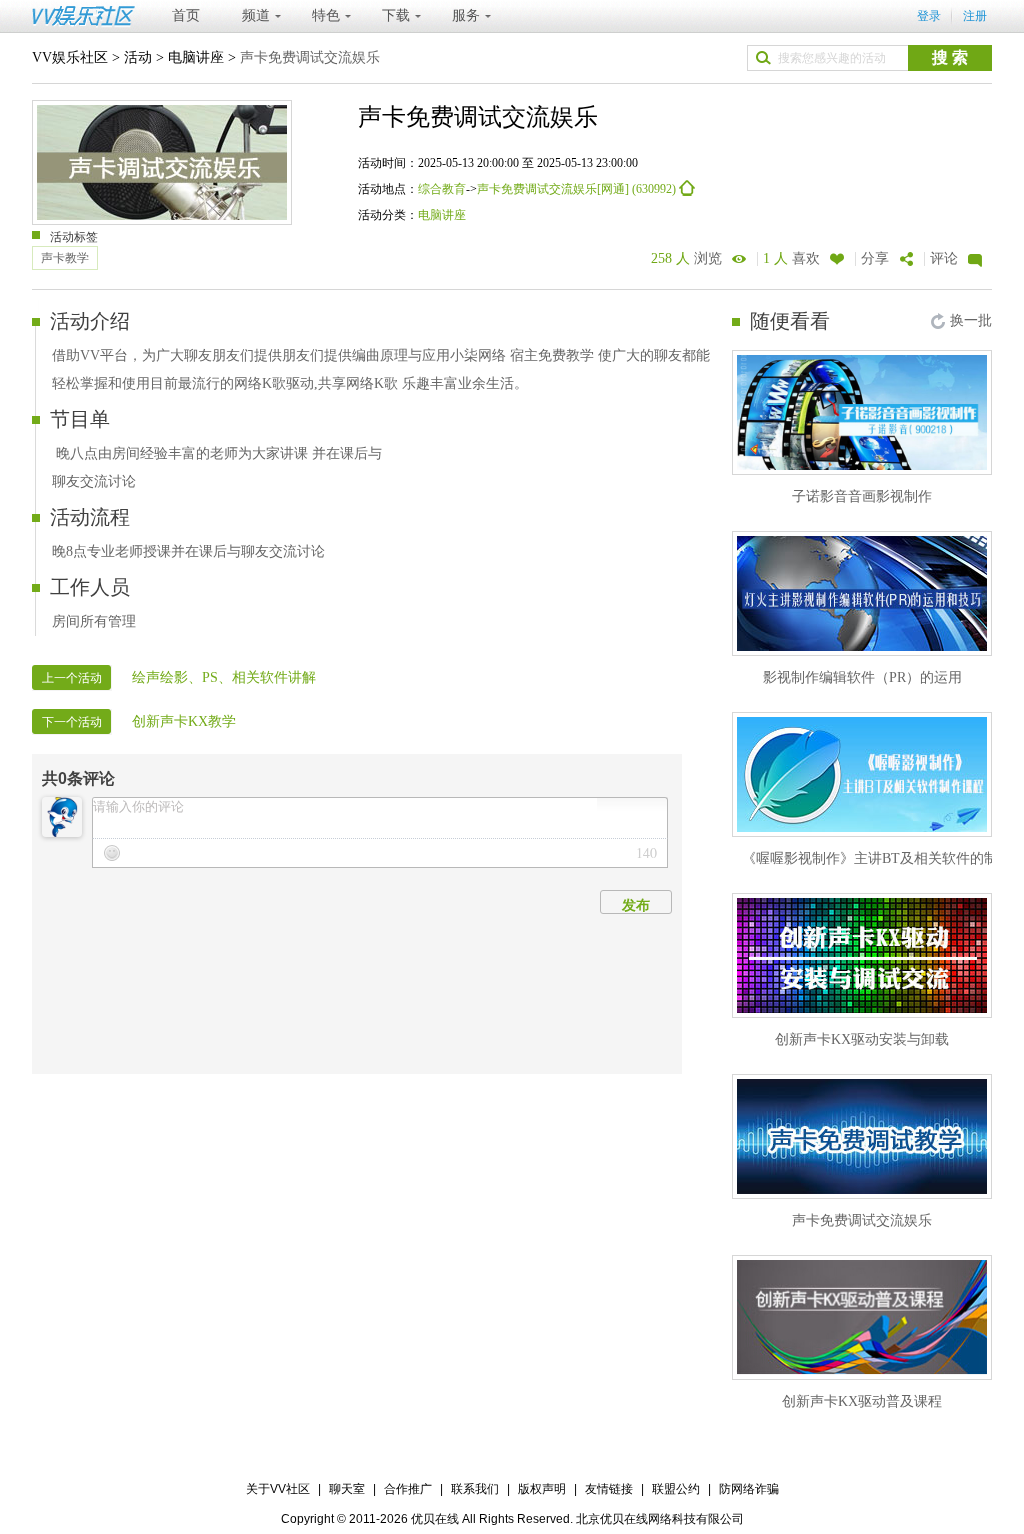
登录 (929, 16)
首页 (186, 15)
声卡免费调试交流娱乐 (862, 1220)
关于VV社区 (278, 1489)
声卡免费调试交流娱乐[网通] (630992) (578, 189)
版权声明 (542, 1489)
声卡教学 (65, 258)
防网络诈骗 (749, 1489)
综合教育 (442, 189)
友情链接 (609, 1489)
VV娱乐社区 (70, 57)
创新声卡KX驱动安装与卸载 (862, 1039)
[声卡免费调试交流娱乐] (862, 1136)
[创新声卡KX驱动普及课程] (862, 1317)
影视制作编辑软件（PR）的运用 (862, 677)
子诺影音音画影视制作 (862, 496)
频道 (256, 15)
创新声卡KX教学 (184, 721)
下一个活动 (72, 722)
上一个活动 (72, 678)
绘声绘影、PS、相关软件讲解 (224, 677)
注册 (975, 16)
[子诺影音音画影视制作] (862, 412)
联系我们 (475, 1489)
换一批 (971, 320)
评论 (944, 258)
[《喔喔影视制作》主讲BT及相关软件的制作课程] (862, 774)
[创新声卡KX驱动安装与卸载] (862, 955)
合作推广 (408, 1489)
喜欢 (791, 258)
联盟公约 (676, 1489)
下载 (396, 15)
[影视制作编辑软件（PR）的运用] (862, 593)
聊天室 (347, 1489)
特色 (326, 15)
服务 (466, 15)
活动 (138, 57)
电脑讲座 (196, 57)
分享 (875, 258)
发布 (636, 905)
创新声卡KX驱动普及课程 (862, 1401)
